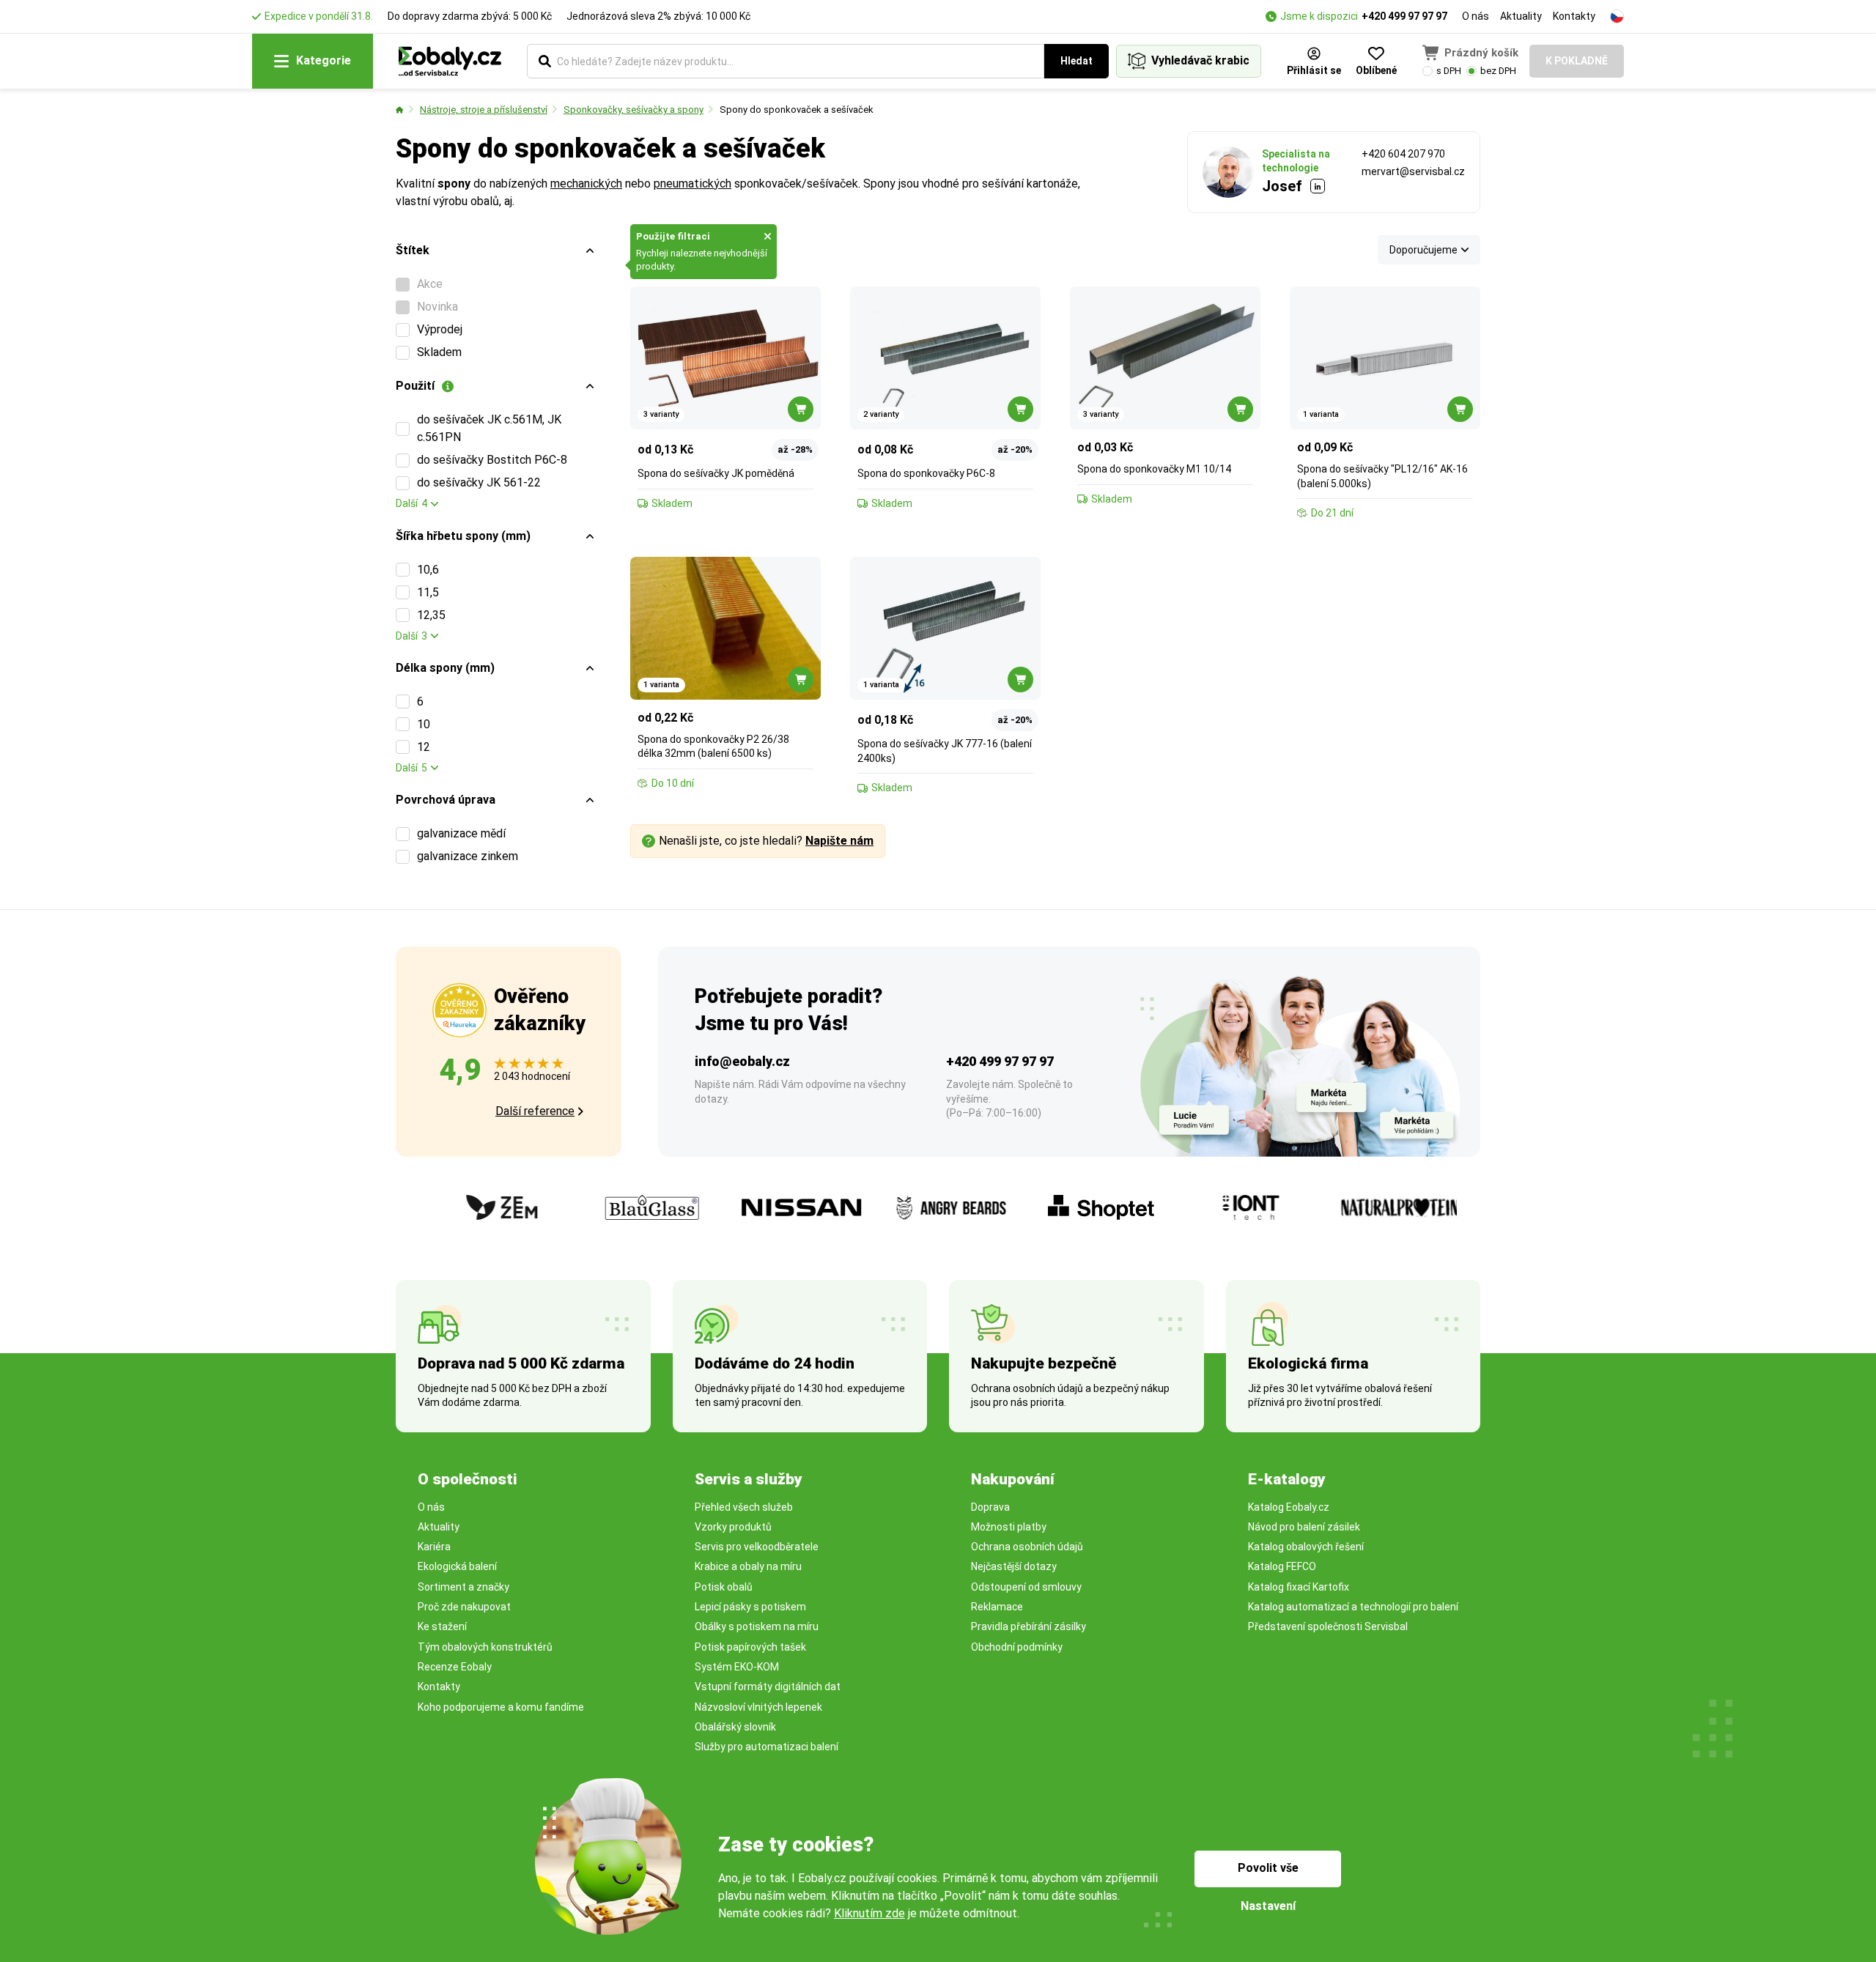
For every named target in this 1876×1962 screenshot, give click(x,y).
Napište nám (839, 841)
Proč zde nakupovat (464, 1607)
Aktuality (1521, 16)
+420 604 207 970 (1403, 154)
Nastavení (1268, 1906)
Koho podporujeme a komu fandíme (501, 1707)
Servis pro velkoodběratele (757, 1547)
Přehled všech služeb (744, 1507)
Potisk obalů (724, 1587)
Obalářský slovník (735, 1727)
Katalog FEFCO (1282, 1566)
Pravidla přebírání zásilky (1029, 1626)
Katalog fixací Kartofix (1299, 1587)
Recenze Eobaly (455, 1667)
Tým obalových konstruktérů (485, 1647)
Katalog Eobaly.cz (1289, 1507)
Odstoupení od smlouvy (1026, 1587)
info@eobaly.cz (742, 1061)
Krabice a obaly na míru (748, 1566)
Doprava (990, 1507)
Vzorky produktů (733, 1527)
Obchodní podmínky (1017, 1647)
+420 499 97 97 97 (1404, 16)
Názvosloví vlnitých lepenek (758, 1707)
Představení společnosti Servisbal (1328, 1626)
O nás (1476, 16)
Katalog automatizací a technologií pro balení (1353, 1607)
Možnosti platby (1009, 1527)
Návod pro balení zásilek (1304, 1527)
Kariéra (434, 1547)
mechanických (586, 184)
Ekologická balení (457, 1566)
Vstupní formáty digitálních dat (768, 1687)
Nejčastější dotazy (1014, 1566)
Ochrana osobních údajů (1027, 1547)
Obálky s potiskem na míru (757, 1626)
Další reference (535, 1111)
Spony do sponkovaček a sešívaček (797, 110)
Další (411, 503)
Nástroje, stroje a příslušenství (484, 110)
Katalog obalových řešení (1306, 1547)
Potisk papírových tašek (750, 1647)
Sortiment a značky (464, 1587)
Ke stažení (442, 1626)
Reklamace (997, 1607)
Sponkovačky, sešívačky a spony (634, 110)
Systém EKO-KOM (737, 1667)
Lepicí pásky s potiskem (750, 1607)
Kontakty (1574, 16)
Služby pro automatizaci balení (767, 1747)
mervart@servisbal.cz (1413, 171)
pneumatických (693, 184)
